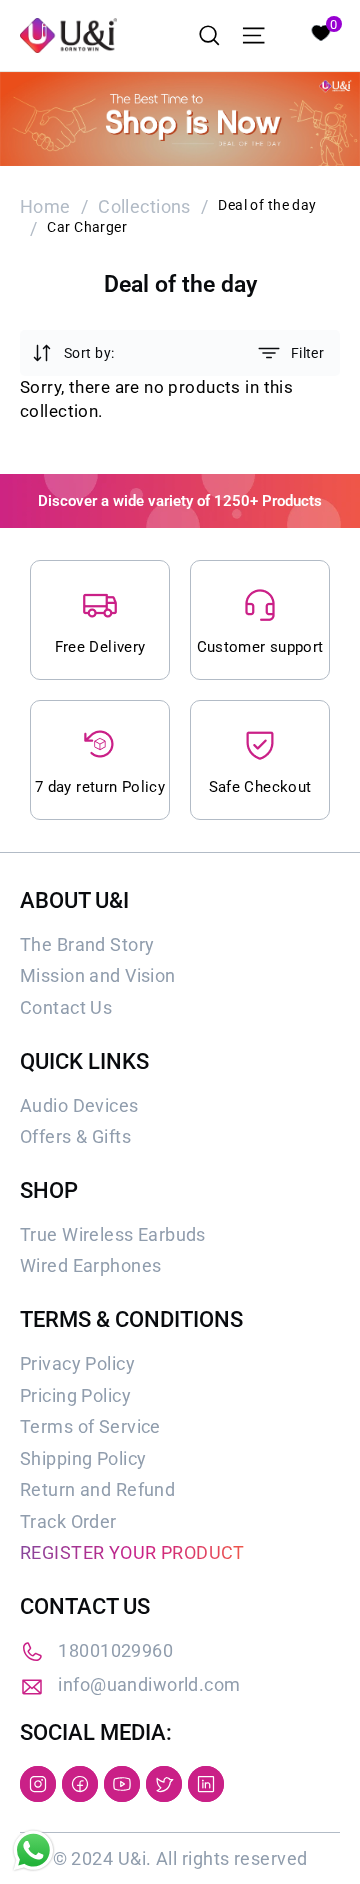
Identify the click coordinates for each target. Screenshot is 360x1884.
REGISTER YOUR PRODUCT (132, 1552)
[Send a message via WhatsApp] (33, 1850)
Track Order (68, 1521)
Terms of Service (90, 1426)
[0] (320, 31)
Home (45, 206)
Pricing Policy (75, 1395)
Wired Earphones (90, 1265)
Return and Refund (97, 1489)
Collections (144, 206)
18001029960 (115, 1650)
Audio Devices (79, 1105)
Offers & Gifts (75, 1136)
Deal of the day (267, 205)
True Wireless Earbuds (113, 1234)
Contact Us (66, 1007)
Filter (307, 353)
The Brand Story (87, 944)
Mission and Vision (98, 975)
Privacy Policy (77, 1363)
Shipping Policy (83, 1458)
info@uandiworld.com (149, 1684)
